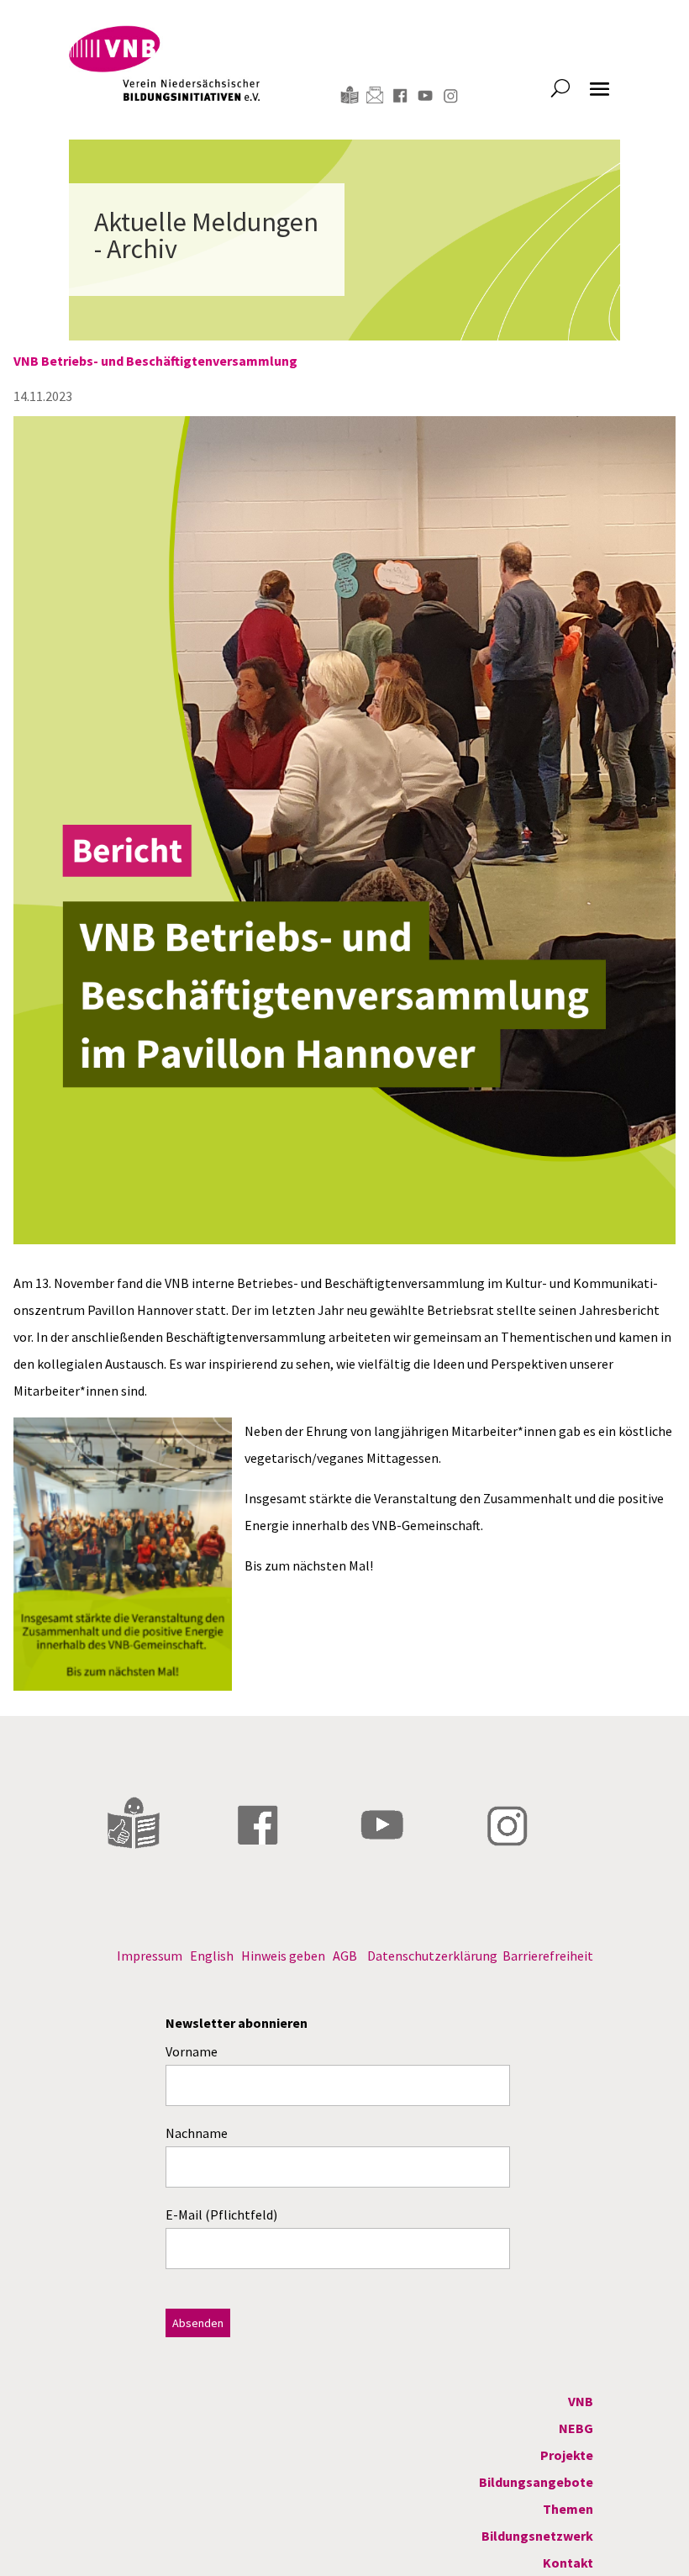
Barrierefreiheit (548, 1956)
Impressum (150, 1956)
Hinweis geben (283, 1956)
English (212, 1956)
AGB (345, 1956)
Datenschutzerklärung (432, 1956)
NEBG (576, 2428)
